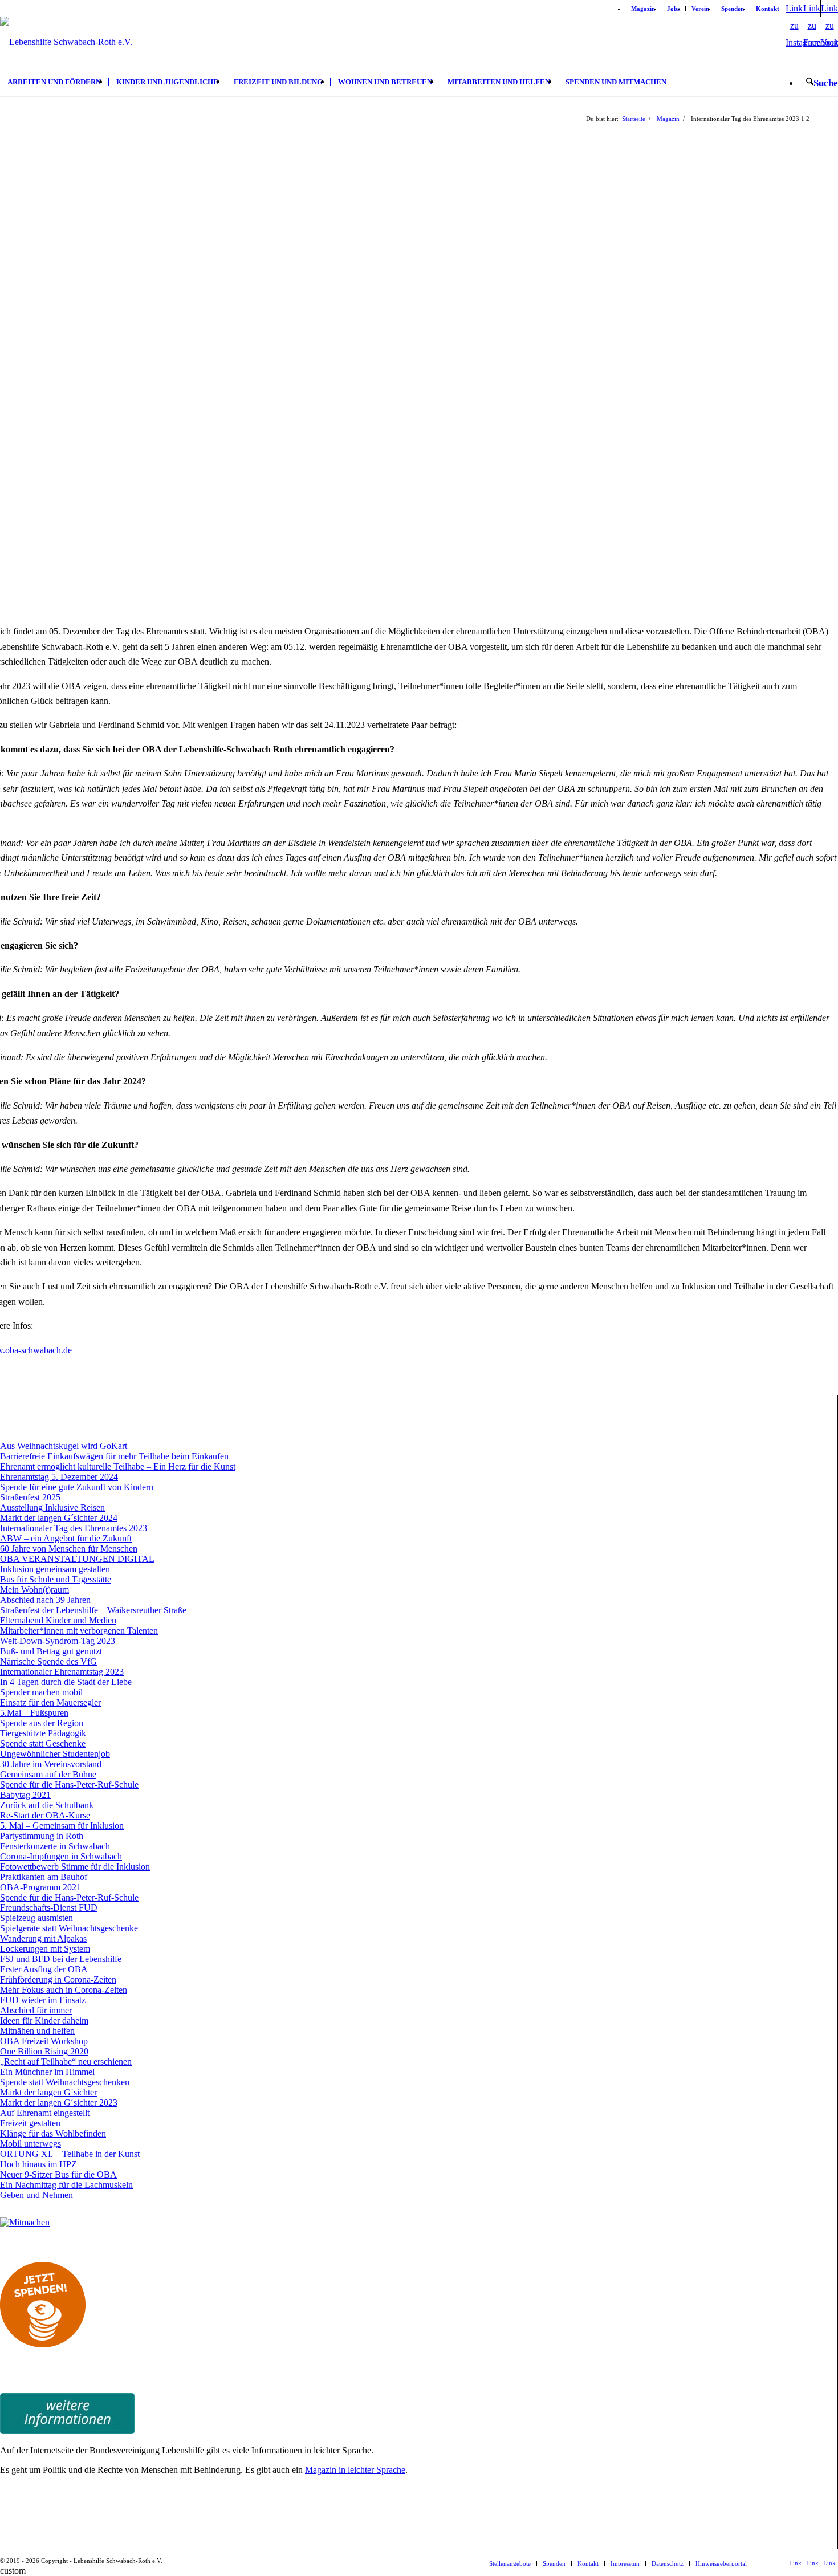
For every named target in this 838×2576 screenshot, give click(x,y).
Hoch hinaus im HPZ (38, 2164)
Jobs (673, 9)
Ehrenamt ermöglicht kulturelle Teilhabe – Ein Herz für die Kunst (118, 1466)
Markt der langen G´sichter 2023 (59, 2103)
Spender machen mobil (41, 1692)
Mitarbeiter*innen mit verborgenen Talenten (79, 1631)
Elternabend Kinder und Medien (58, 1620)
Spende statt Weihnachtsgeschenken (65, 2082)
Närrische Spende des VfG (48, 1661)
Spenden (733, 9)
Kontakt (768, 9)
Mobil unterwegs (30, 2144)
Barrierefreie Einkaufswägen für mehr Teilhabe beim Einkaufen (114, 1456)
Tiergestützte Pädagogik (43, 1733)
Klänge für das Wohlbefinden (53, 2133)
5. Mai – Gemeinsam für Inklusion (62, 1826)
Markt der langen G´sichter (48, 2092)
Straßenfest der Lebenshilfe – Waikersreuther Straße (93, 1610)
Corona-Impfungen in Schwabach (61, 1856)
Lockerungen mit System (45, 1949)
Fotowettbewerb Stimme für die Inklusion (75, 1867)
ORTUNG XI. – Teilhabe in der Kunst (70, 2154)
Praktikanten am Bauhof (44, 1877)
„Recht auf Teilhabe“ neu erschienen (66, 2062)
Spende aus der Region (42, 1723)
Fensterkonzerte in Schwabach (55, 1846)
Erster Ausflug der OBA (44, 1969)
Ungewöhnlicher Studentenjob (55, 1754)
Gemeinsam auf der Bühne (48, 1774)
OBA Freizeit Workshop (44, 2041)
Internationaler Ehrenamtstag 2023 (62, 1672)
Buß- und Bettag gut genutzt (51, 1651)
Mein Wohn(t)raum (34, 1590)
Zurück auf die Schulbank (47, 1805)
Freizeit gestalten (30, 2123)
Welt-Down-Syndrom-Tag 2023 (58, 1641)
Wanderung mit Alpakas (43, 1938)
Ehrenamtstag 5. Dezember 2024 (59, 1477)
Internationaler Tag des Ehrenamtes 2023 (74, 1528)
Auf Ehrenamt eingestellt (45, 2113)
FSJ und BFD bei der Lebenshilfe (61, 1959)
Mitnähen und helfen (37, 2031)
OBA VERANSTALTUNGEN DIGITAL (77, 1559)
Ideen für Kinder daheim (44, 2020)
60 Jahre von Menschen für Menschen (69, 1549)
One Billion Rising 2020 (44, 2051)
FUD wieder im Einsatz (43, 2000)
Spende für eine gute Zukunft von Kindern (77, 1487)
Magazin (643, 9)
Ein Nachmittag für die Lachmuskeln (66, 2185)
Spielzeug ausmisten (36, 1918)
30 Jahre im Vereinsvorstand (51, 1764)
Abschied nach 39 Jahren (45, 1600)
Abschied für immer (36, 2010)
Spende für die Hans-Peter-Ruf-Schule (69, 1785)
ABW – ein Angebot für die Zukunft (66, 1538)
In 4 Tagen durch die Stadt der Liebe (66, 1682)
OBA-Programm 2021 (40, 1887)
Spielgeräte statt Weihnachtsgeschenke (69, 1928)
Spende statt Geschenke (43, 1743)
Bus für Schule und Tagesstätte (56, 1579)
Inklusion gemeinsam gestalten (55, 1569)
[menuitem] (643, 9)
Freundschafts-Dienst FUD (49, 1908)
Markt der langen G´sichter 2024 (59, 1518)
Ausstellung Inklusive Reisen (52, 1507)
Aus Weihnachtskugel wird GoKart (64, 1446)
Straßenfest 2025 (30, 1497)
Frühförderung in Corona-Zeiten (58, 1979)
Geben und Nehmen (36, 2195)
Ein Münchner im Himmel (47, 2072)
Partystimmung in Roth (42, 1836)
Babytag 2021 (25, 1795)
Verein (700, 9)
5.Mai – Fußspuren (34, 1713)
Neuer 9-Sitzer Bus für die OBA (58, 2174)
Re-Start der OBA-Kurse (45, 1815)
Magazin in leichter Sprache (355, 2470)
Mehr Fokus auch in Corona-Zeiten (64, 1990)
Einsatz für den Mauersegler (50, 1702)
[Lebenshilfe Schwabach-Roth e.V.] (66, 65)
